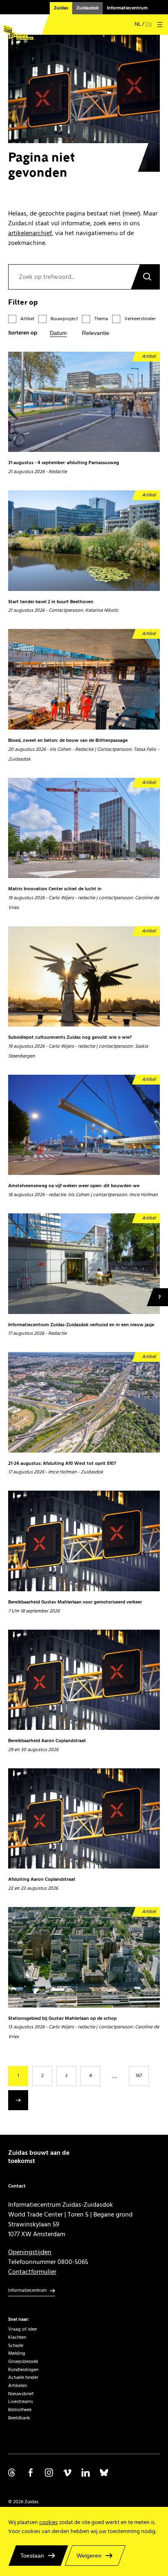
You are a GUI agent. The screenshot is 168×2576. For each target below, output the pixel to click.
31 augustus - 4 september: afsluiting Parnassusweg (64, 463)
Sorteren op (23, 333)
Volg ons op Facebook (31, 2473)
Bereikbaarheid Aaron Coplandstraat (47, 1741)
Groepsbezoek (23, 2362)
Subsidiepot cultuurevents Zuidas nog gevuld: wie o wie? (70, 1038)
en (148, 24)
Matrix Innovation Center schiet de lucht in (55, 889)
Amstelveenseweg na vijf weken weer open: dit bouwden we (74, 1186)
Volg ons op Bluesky (104, 2473)
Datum (58, 333)
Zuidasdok (87, 8)
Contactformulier (32, 2272)
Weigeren (89, 2556)
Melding (17, 2353)
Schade (16, 2346)
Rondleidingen (23, 2370)
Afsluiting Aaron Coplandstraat (42, 1880)
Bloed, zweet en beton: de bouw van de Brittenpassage (68, 741)
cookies (49, 2522)
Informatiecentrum (127, 8)
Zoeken (145, 277)
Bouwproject (64, 319)
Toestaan (32, 2556)
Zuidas (61, 8)
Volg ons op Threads (12, 2473)
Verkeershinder (140, 319)
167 (139, 2076)
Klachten (17, 2337)
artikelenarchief (30, 233)
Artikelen (18, 2386)
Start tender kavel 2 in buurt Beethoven (51, 602)
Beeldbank (19, 2418)
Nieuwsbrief (21, 2394)
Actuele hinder (23, 2377)
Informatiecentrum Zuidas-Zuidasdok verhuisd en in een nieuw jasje (81, 1325)
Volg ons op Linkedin (86, 2473)
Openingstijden (30, 2252)
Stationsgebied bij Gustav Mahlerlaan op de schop (62, 2019)
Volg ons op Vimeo (67, 2473)
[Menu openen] (160, 25)
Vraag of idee (22, 2329)
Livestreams (21, 2402)
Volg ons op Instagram (49, 2473)
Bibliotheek (20, 2410)
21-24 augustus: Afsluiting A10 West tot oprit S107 (62, 1464)
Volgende (18, 2100)
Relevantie (96, 333)
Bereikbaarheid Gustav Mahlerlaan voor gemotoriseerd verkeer (75, 1602)
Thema (101, 319)
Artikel (27, 319)
